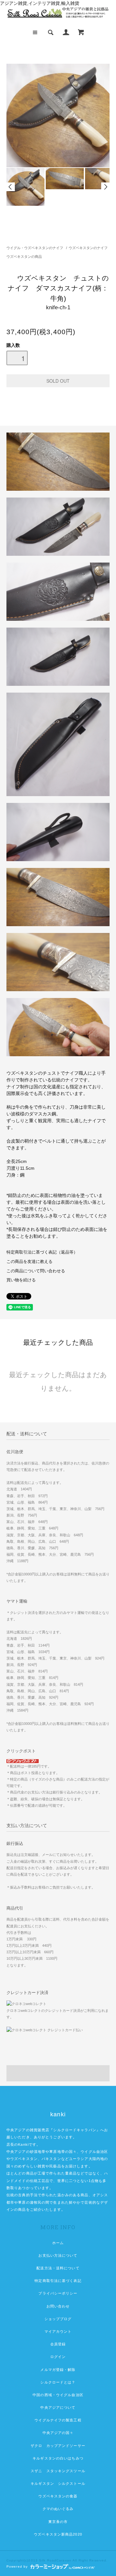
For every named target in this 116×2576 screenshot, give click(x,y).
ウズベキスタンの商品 (24, 257)
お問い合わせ (58, 2306)
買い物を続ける (21, 1280)
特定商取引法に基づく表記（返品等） (42, 1252)
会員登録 (58, 2344)
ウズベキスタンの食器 (58, 2496)
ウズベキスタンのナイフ (88, 248)
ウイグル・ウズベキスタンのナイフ (35, 248)
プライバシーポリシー (58, 2293)
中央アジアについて (58, 2407)
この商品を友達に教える (29, 1262)
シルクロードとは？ (58, 2382)
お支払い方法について (58, 2255)
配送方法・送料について (58, 2268)
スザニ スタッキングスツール (58, 2471)
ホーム (58, 2243)
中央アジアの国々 (58, 2433)
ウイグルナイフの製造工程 (58, 2420)
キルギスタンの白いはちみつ (58, 2458)
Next (105, 187)
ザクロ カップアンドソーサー (58, 2446)
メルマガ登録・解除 (58, 2370)
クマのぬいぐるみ (58, 2509)
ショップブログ (58, 2319)
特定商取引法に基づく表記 (58, 2281)
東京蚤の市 (58, 2522)
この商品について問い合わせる (36, 1271)
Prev (11, 187)
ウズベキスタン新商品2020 (58, 2534)
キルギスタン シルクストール (58, 2483)
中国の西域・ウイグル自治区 (58, 2395)
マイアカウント (58, 2331)
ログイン (58, 2357)
